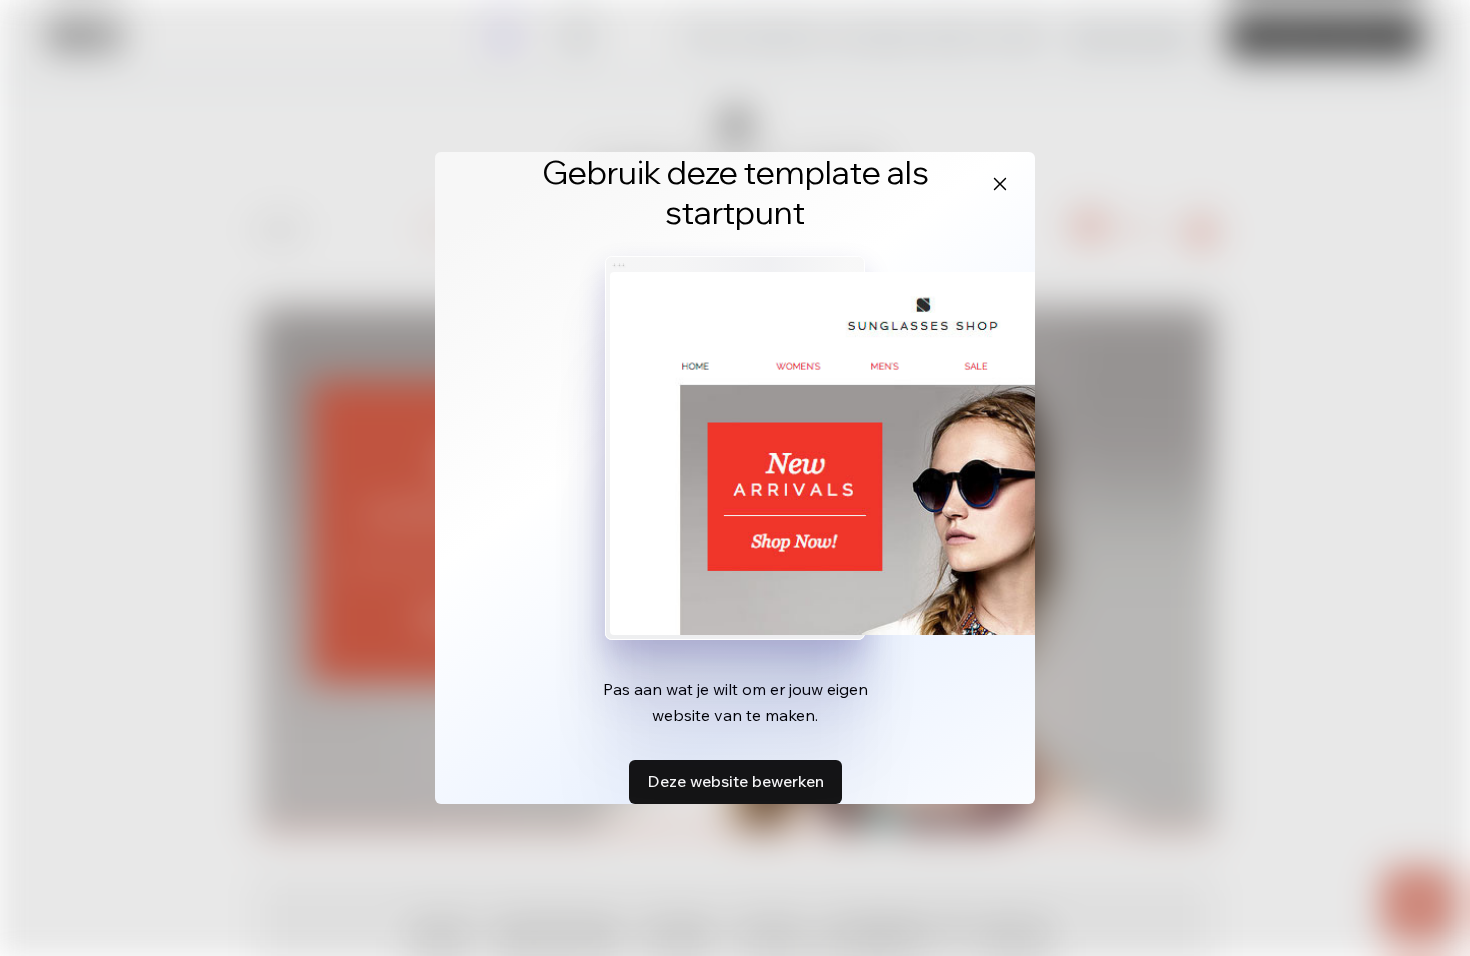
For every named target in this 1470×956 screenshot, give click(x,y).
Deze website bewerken (735, 781)
